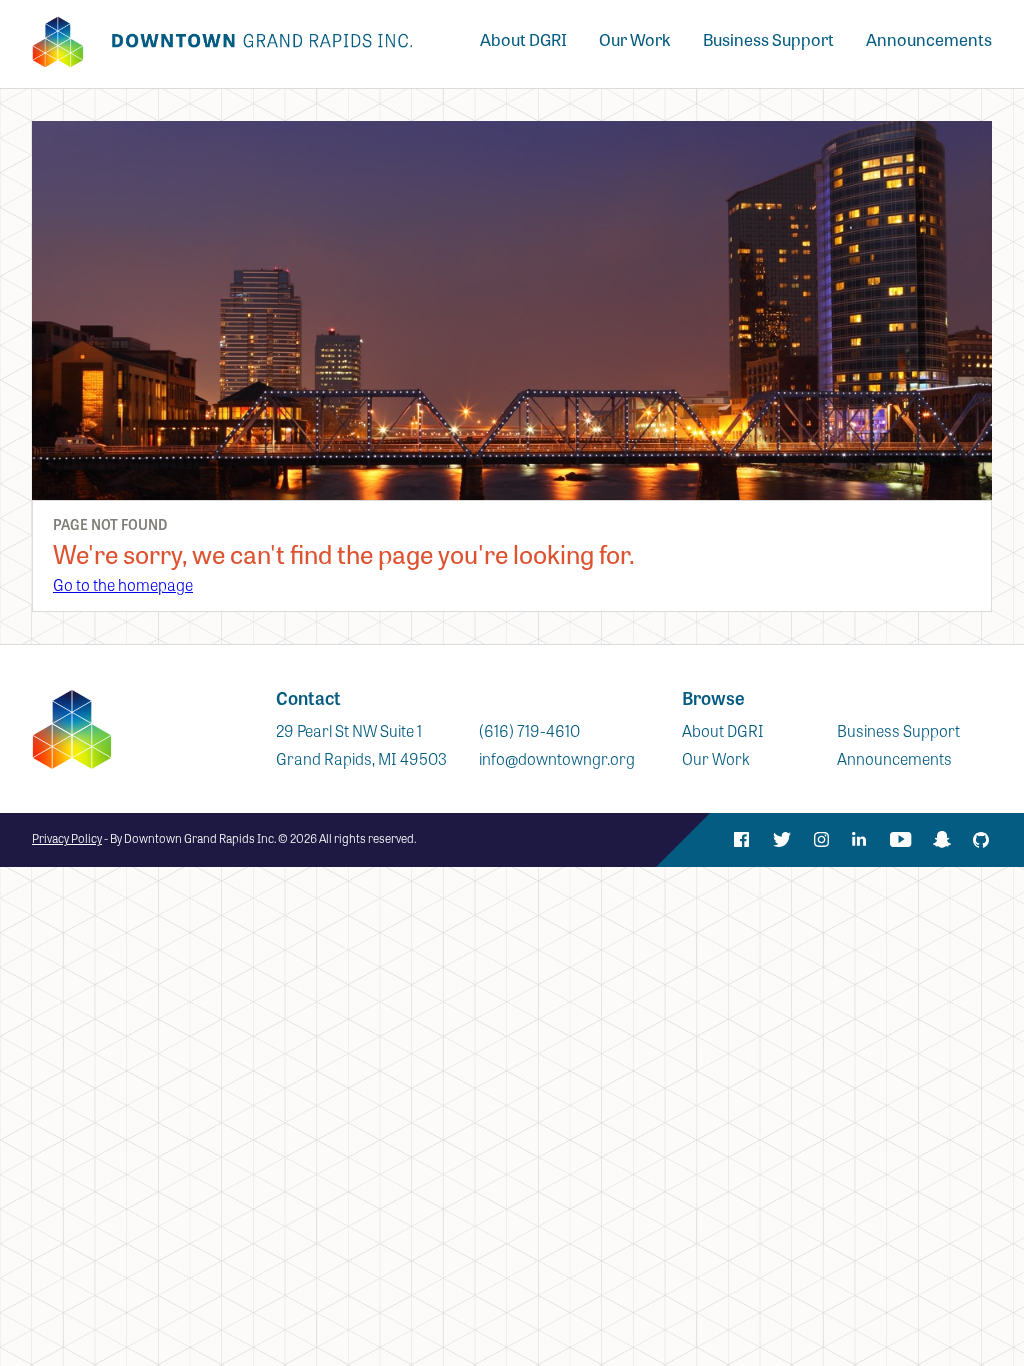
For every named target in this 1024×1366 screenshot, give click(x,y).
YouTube (901, 840)
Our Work (635, 39)
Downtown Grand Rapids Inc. (222, 42)
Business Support (768, 39)
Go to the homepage (123, 584)
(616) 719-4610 (529, 730)
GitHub (981, 840)
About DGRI (523, 39)
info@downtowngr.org (557, 758)
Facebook (741, 840)
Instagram (821, 840)
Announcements (929, 39)
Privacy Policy (67, 838)
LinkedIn (861, 840)
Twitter (781, 840)
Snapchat (941, 840)
